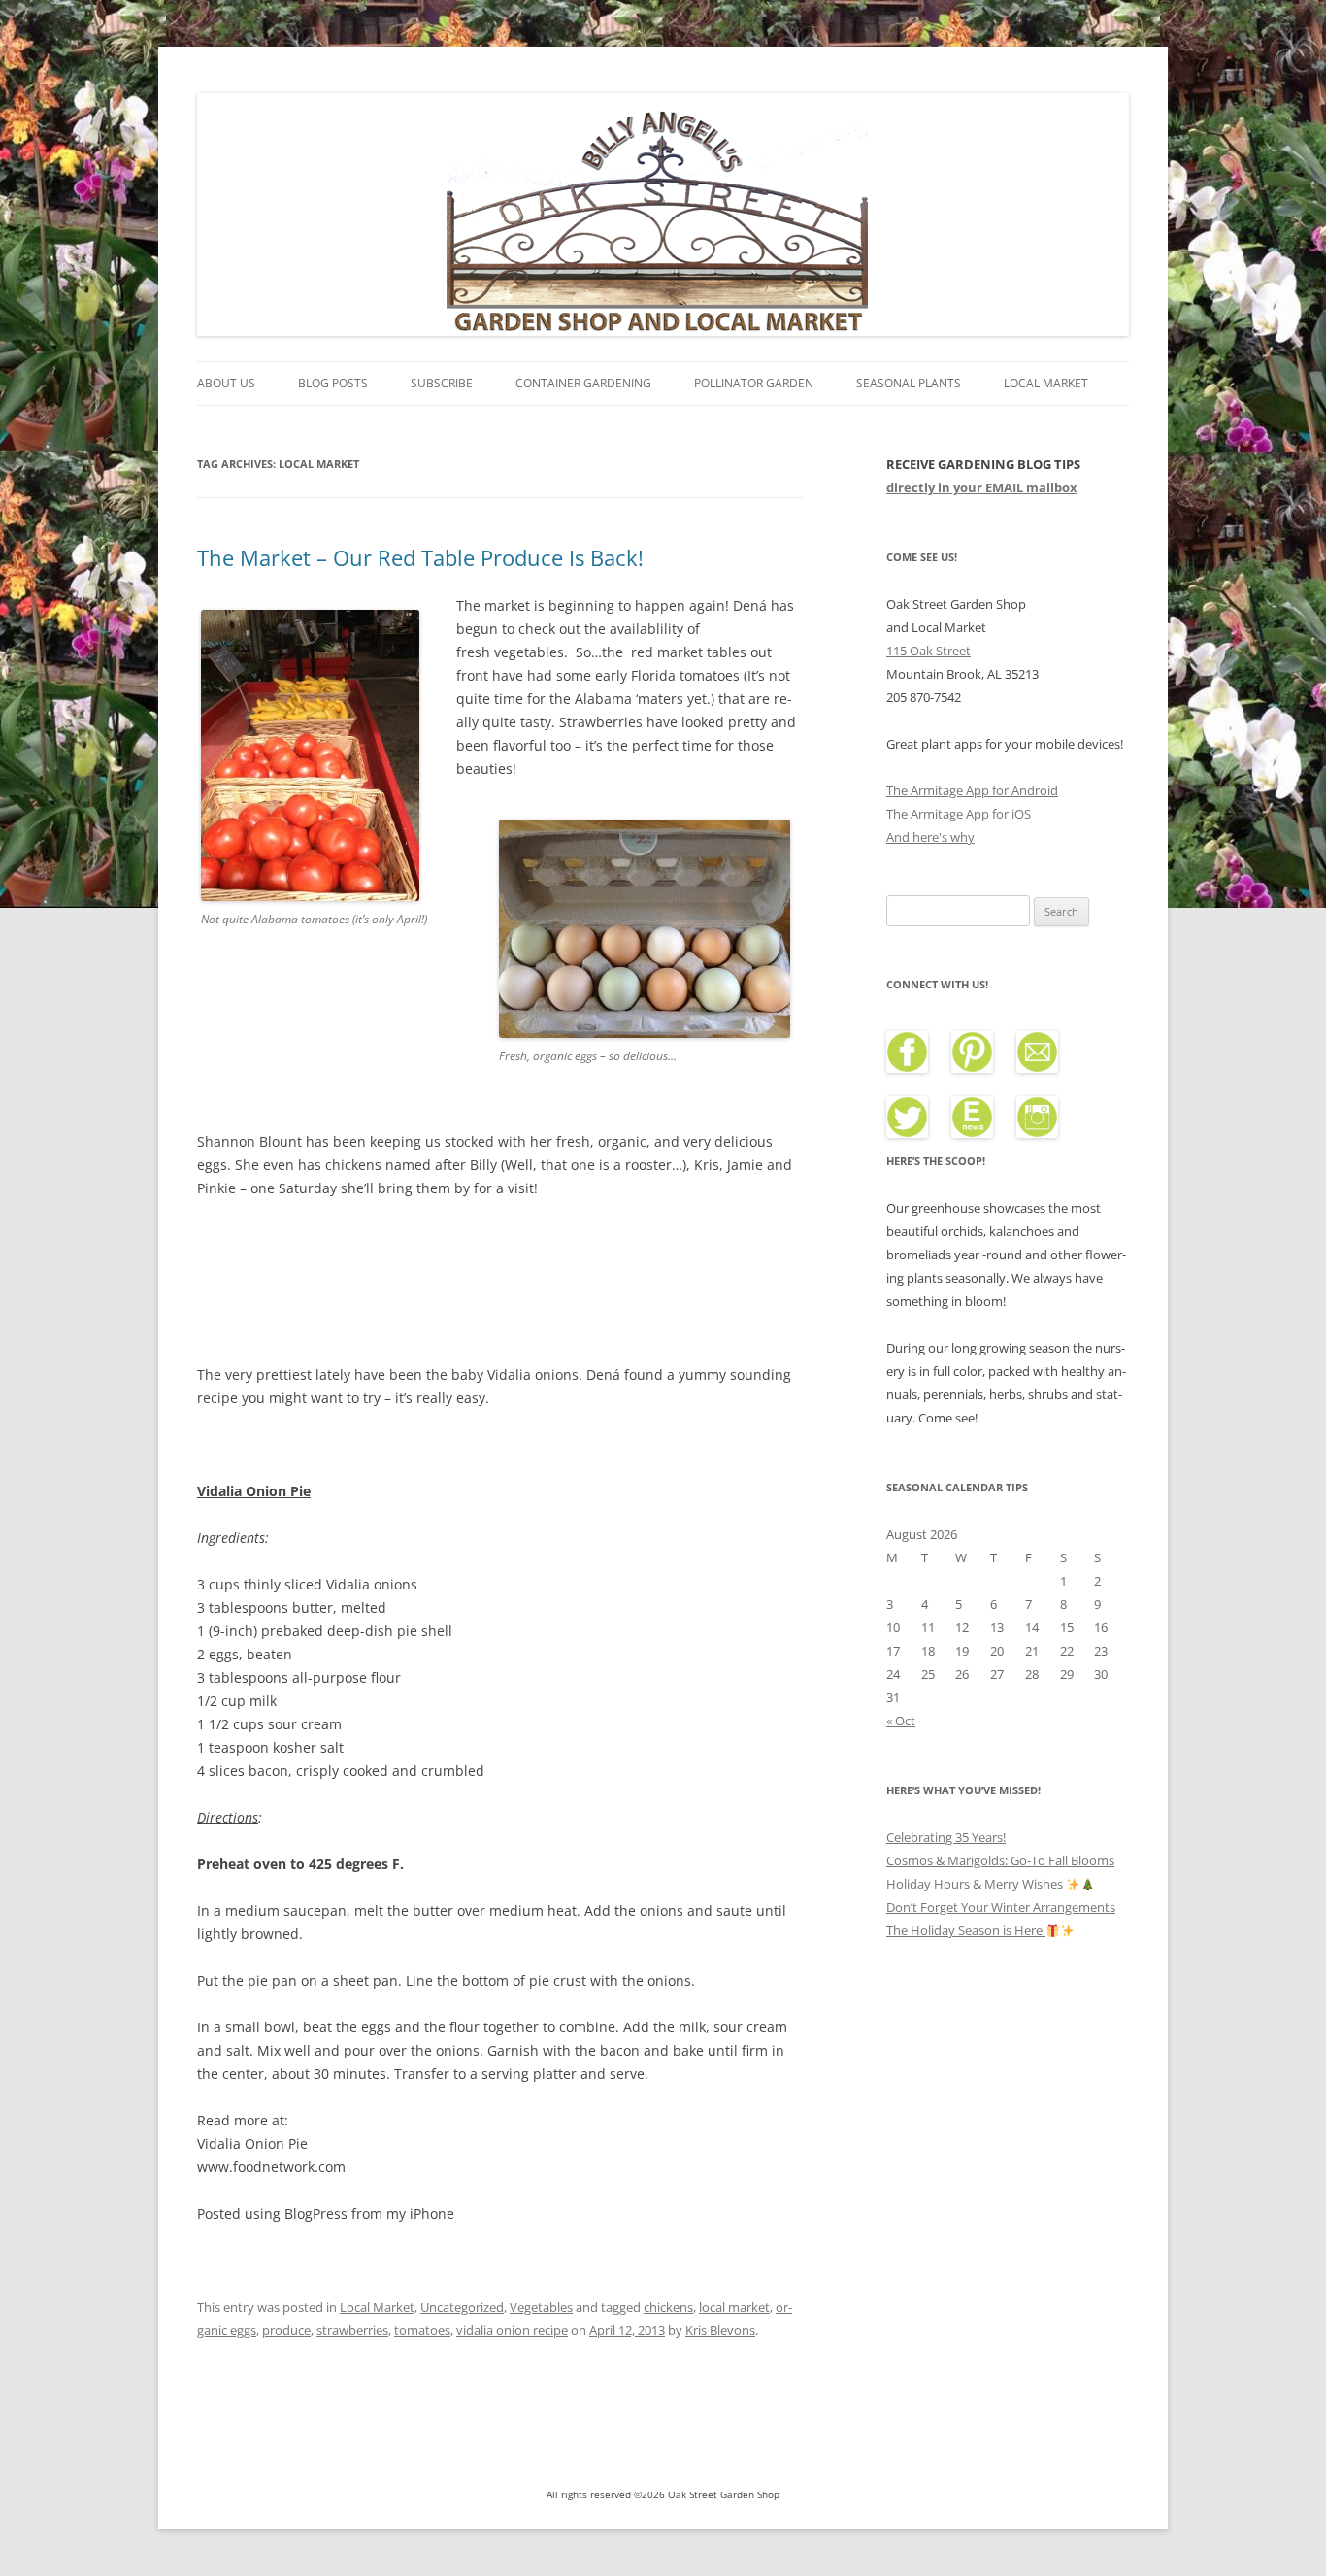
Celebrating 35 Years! (946, 1837)
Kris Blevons (720, 2330)
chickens (668, 2307)
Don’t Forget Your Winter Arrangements (1001, 1907)
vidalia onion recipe (512, 2330)
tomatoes (422, 2330)
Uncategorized (462, 2307)
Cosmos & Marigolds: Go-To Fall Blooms (1000, 1860)
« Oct (901, 1721)
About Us (226, 383)
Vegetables (541, 2307)
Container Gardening (583, 383)
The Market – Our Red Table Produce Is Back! (420, 557)
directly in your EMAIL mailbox (982, 487)
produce (286, 2330)
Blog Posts (333, 383)
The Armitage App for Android (972, 790)
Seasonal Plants (909, 383)
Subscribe (442, 383)
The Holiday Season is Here (966, 1930)
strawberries (352, 2330)
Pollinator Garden (754, 383)
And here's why (930, 837)
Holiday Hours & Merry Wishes (976, 1884)
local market (734, 2307)
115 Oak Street (928, 651)
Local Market (1046, 383)
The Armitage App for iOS (959, 814)
